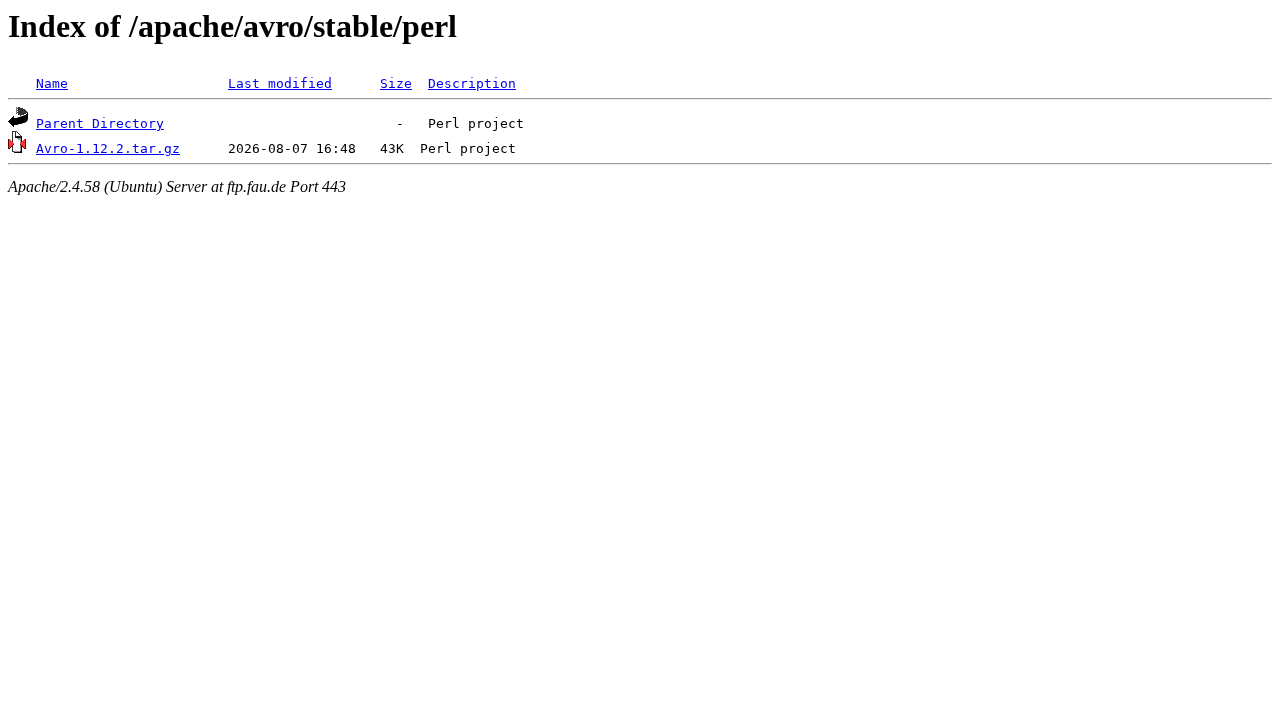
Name (52, 83)
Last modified (280, 83)
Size (396, 83)
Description (472, 83)
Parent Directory (100, 123)
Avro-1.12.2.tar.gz (108, 148)
